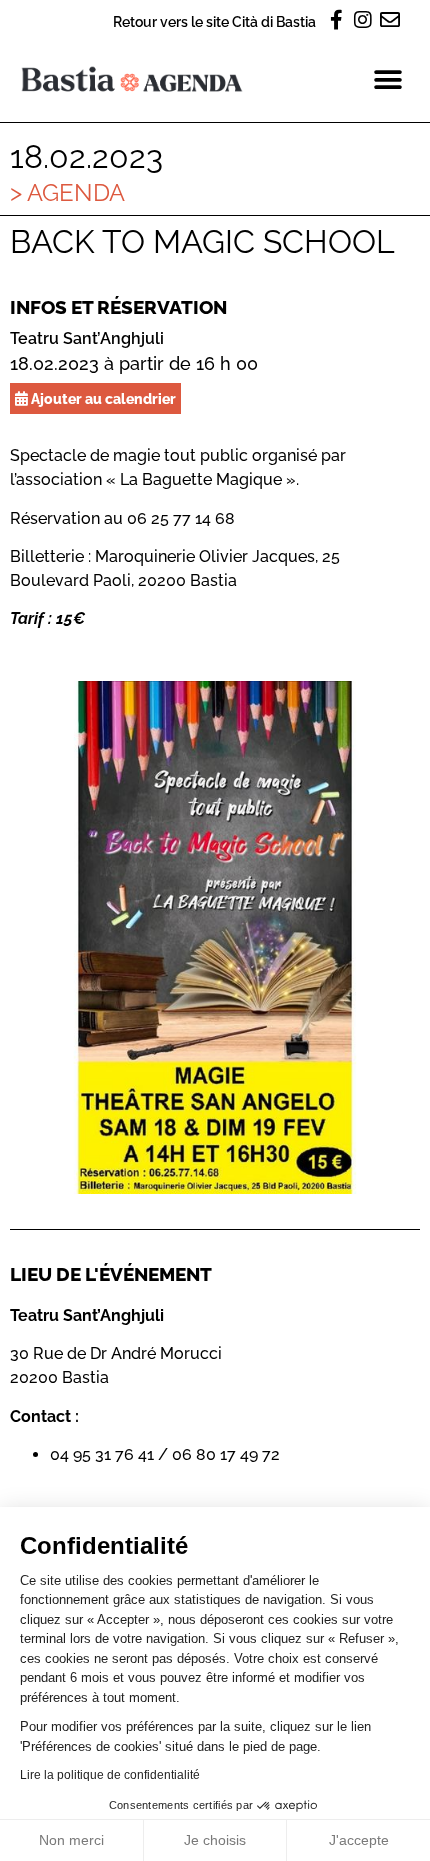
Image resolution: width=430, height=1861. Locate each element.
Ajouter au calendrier (102, 398)
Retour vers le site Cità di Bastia (214, 21)
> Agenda (67, 192)
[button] (387, 79)
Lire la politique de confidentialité (110, 1775)
